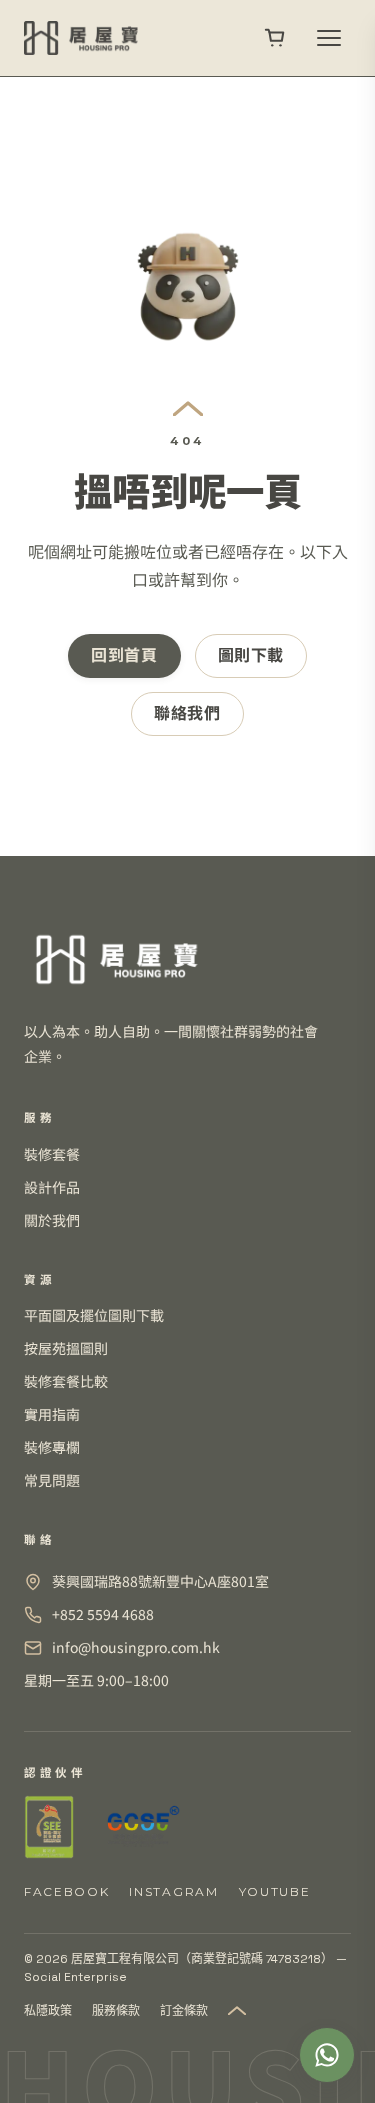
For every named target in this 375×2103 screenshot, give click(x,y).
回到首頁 (124, 655)
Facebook (66, 1891)
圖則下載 (251, 655)
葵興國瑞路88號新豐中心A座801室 (160, 1581)
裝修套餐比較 (66, 1381)
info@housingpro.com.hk (136, 1647)
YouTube (275, 1891)
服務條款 (116, 2011)
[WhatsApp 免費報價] (327, 2055)
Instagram (173, 1891)
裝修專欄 (52, 1447)
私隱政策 (48, 2011)
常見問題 (52, 1480)
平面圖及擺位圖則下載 (94, 1315)
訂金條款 (184, 2011)
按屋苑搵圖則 (66, 1348)
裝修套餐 (52, 1154)
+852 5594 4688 (103, 1614)
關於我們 (52, 1220)
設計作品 (52, 1187)
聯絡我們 (187, 713)
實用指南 (52, 1414)
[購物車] (275, 38)
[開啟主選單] (329, 38)
